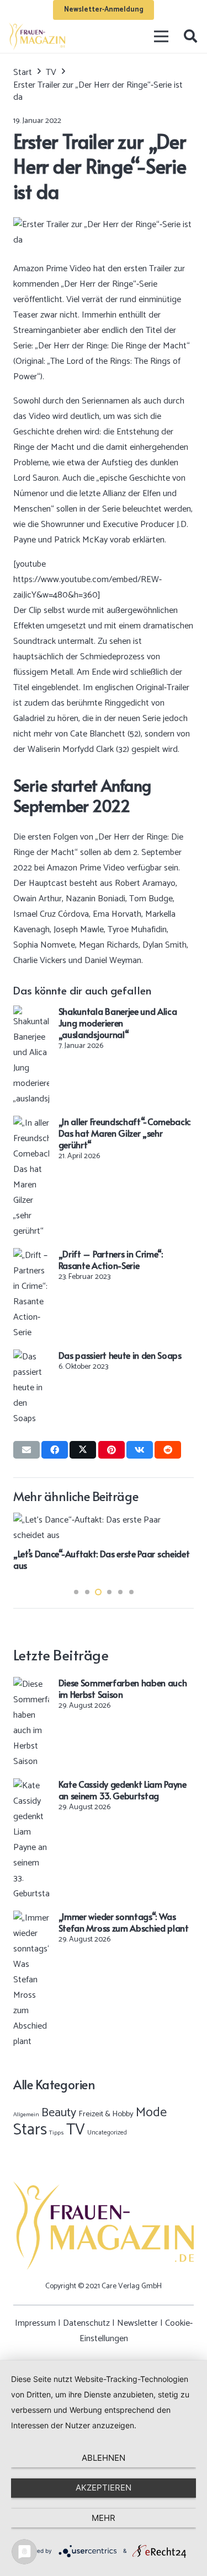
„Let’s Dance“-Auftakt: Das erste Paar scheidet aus (101, 1559)
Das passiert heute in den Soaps (120, 1355)
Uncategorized (107, 2133)
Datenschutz (86, 2323)
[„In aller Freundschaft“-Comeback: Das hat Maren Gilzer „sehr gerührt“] (31, 1123)
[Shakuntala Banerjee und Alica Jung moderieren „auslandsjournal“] (31, 1013)
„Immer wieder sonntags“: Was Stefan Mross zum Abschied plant (124, 1922)
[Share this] (55, 1450)
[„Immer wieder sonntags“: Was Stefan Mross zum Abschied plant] (31, 1918)
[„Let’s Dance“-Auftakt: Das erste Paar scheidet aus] (104, 1520)
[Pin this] (112, 1450)
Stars (30, 2130)
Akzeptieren (104, 2488)
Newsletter (137, 2323)
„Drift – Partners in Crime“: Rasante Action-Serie (111, 1259)
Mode (151, 2113)
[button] (190, 36)
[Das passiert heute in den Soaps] (31, 1357)
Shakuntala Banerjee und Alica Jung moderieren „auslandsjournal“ (118, 1023)
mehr (104, 2518)
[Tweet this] (83, 1450)
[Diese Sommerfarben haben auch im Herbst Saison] (31, 1684)
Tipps (57, 2133)
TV (76, 2130)
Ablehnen (104, 2458)
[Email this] (26, 1450)
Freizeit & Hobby (106, 2114)
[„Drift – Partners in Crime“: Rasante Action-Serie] (31, 1255)
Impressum (35, 2323)
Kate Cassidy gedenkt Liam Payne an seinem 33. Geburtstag (123, 1790)
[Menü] (162, 36)
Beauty (59, 2113)
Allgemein (26, 2115)
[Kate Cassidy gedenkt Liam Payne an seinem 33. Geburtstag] (31, 1786)
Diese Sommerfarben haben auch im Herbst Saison (123, 1688)
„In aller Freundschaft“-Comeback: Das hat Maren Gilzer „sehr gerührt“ (124, 1133)
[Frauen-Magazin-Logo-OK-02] (37, 36)
